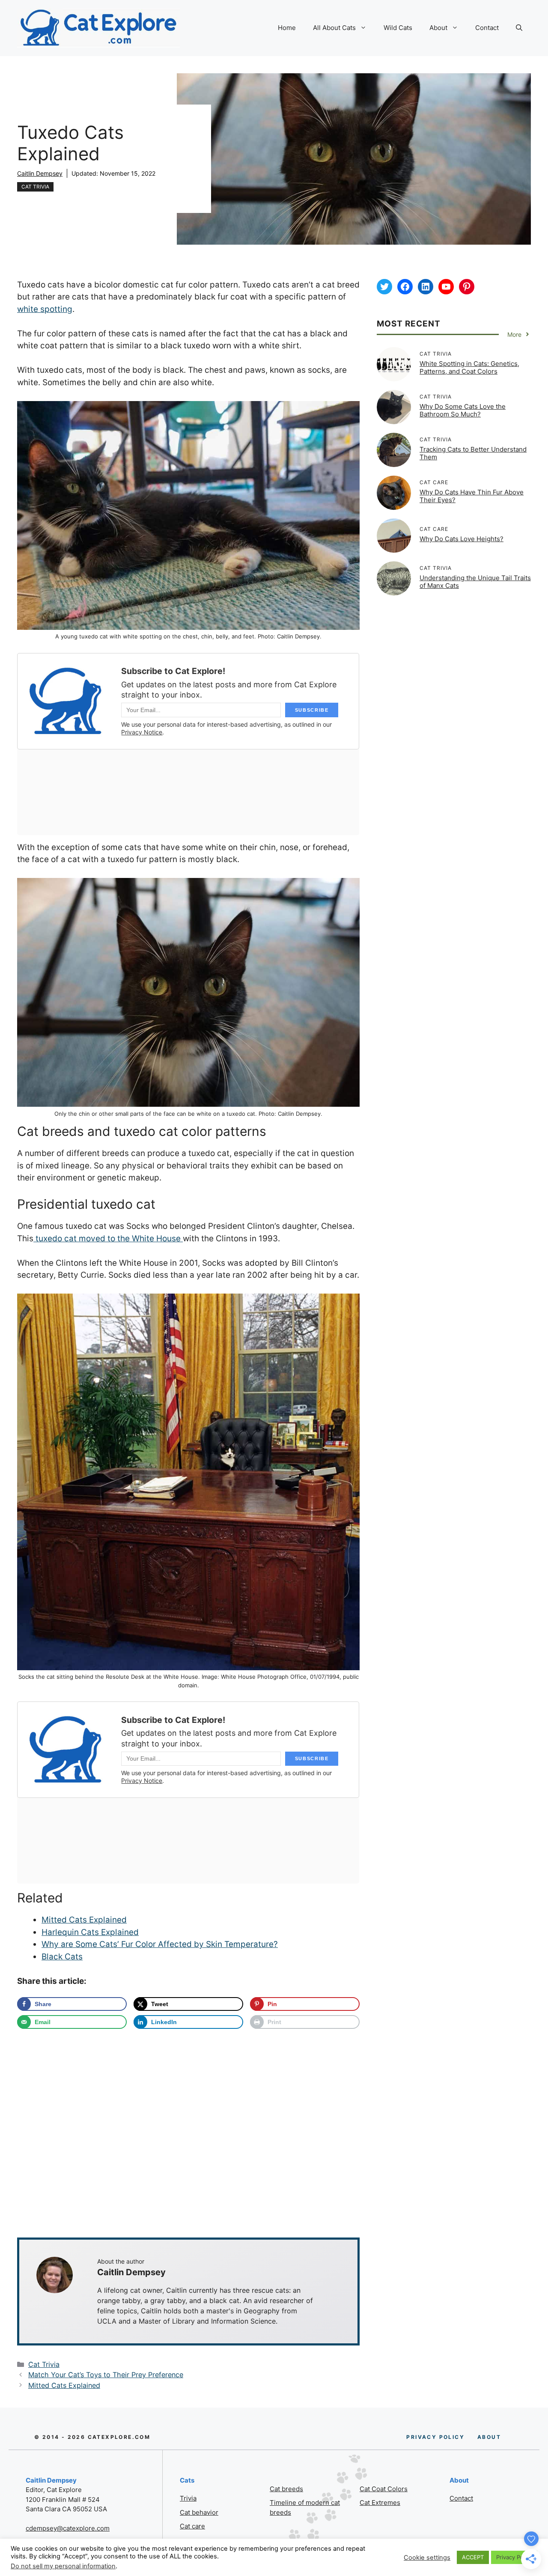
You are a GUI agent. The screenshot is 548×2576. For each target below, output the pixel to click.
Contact (487, 28)
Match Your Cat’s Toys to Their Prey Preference (106, 2375)
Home (287, 28)
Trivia (188, 2498)
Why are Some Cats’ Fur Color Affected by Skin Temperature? (160, 1944)
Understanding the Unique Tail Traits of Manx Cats (475, 582)
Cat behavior (199, 2512)
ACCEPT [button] (473, 2557)
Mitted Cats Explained (84, 1920)
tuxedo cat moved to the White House (108, 1239)
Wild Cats (398, 28)
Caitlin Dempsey (40, 173)
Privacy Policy (514, 2557)
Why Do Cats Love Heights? (462, 539)
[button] (519, 28)
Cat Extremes (380, 2503)
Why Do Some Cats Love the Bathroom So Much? (463, 410)
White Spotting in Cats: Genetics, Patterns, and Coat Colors (469, 367)
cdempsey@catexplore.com (68, 2528)
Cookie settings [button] (427, 2558)
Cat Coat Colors (384, 2489)
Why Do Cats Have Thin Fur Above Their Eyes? (472, 496)
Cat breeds (286, 2489)
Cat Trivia (35, 187)
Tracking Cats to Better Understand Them (473, 453)
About (438, 28)
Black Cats (62, 1957)
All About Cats (334, 28)
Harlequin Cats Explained (90, 1932)
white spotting (45, 309)
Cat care (192, 2526)
